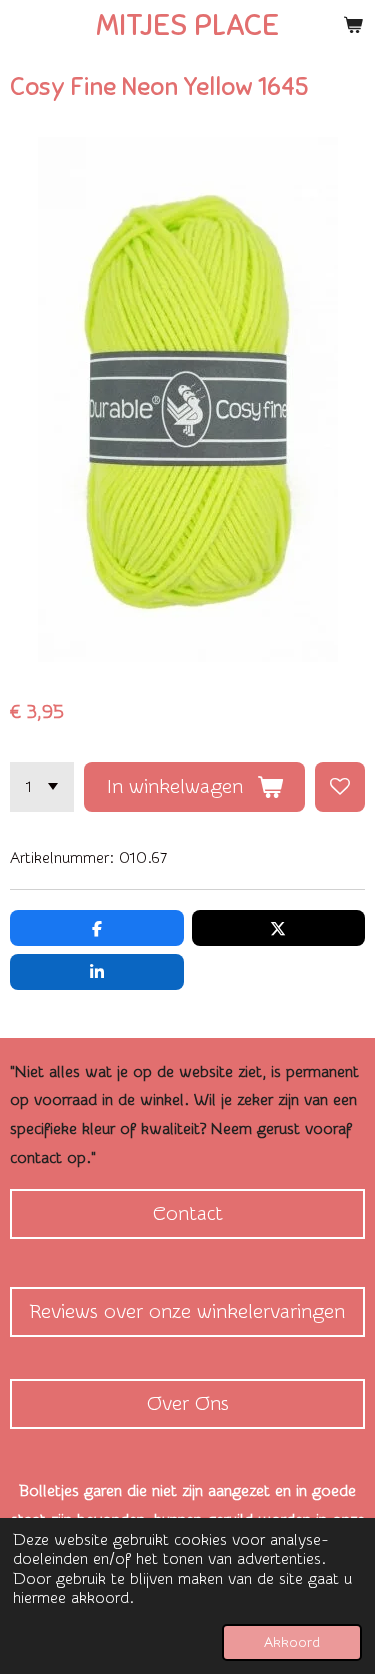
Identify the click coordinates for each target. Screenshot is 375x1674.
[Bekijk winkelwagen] (353, 25)
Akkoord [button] (292, 1642)
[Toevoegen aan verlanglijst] (340, 787)
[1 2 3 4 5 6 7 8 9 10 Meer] (42, 787)
